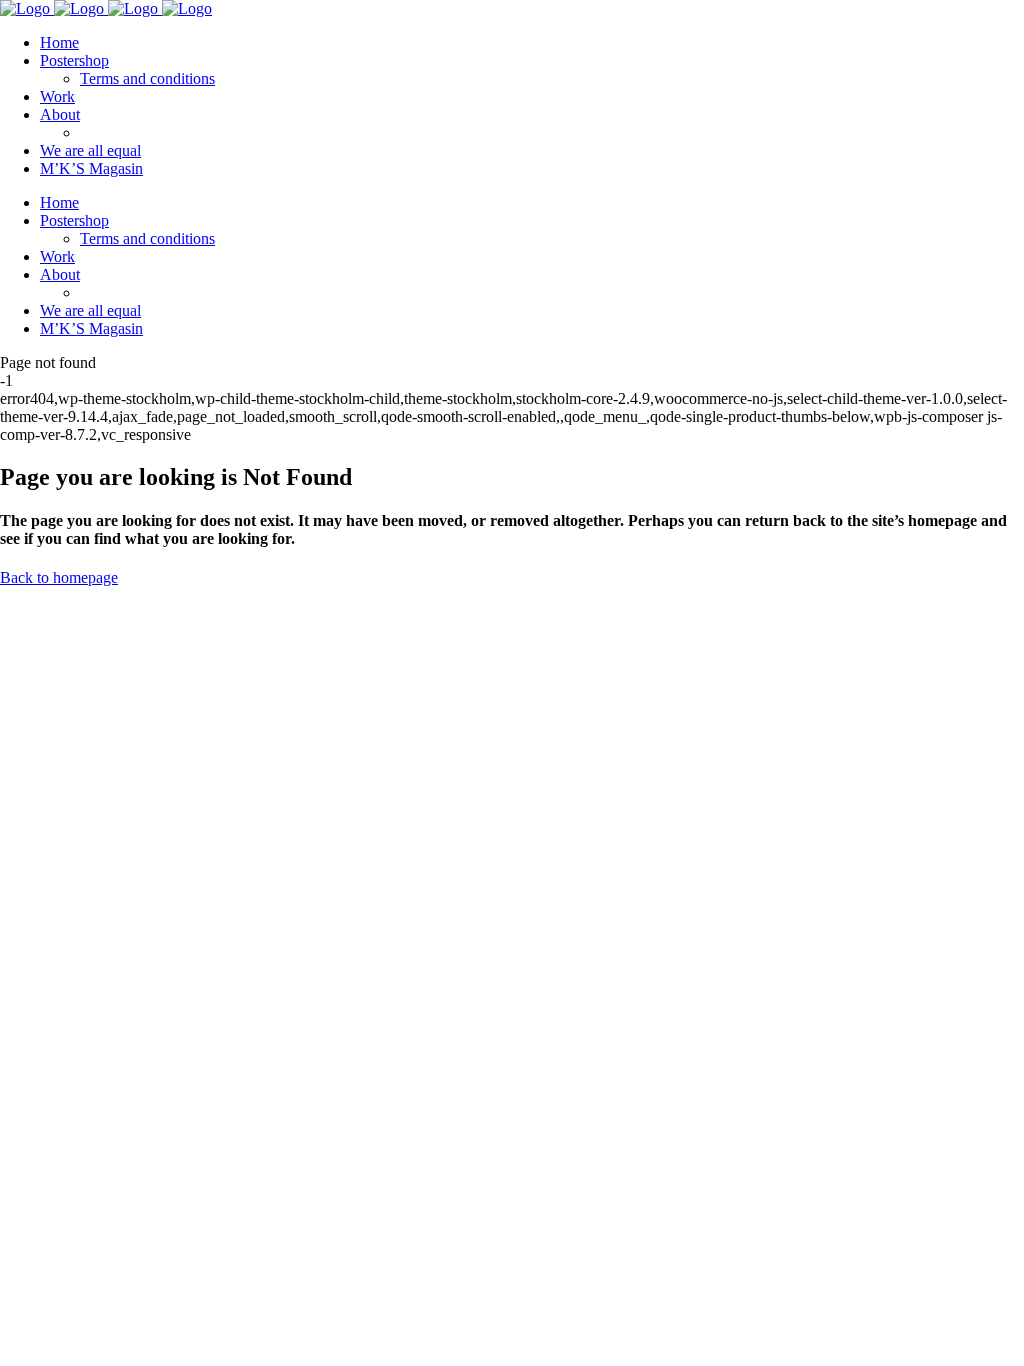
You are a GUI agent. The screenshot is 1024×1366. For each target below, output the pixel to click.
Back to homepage (59, 577)
